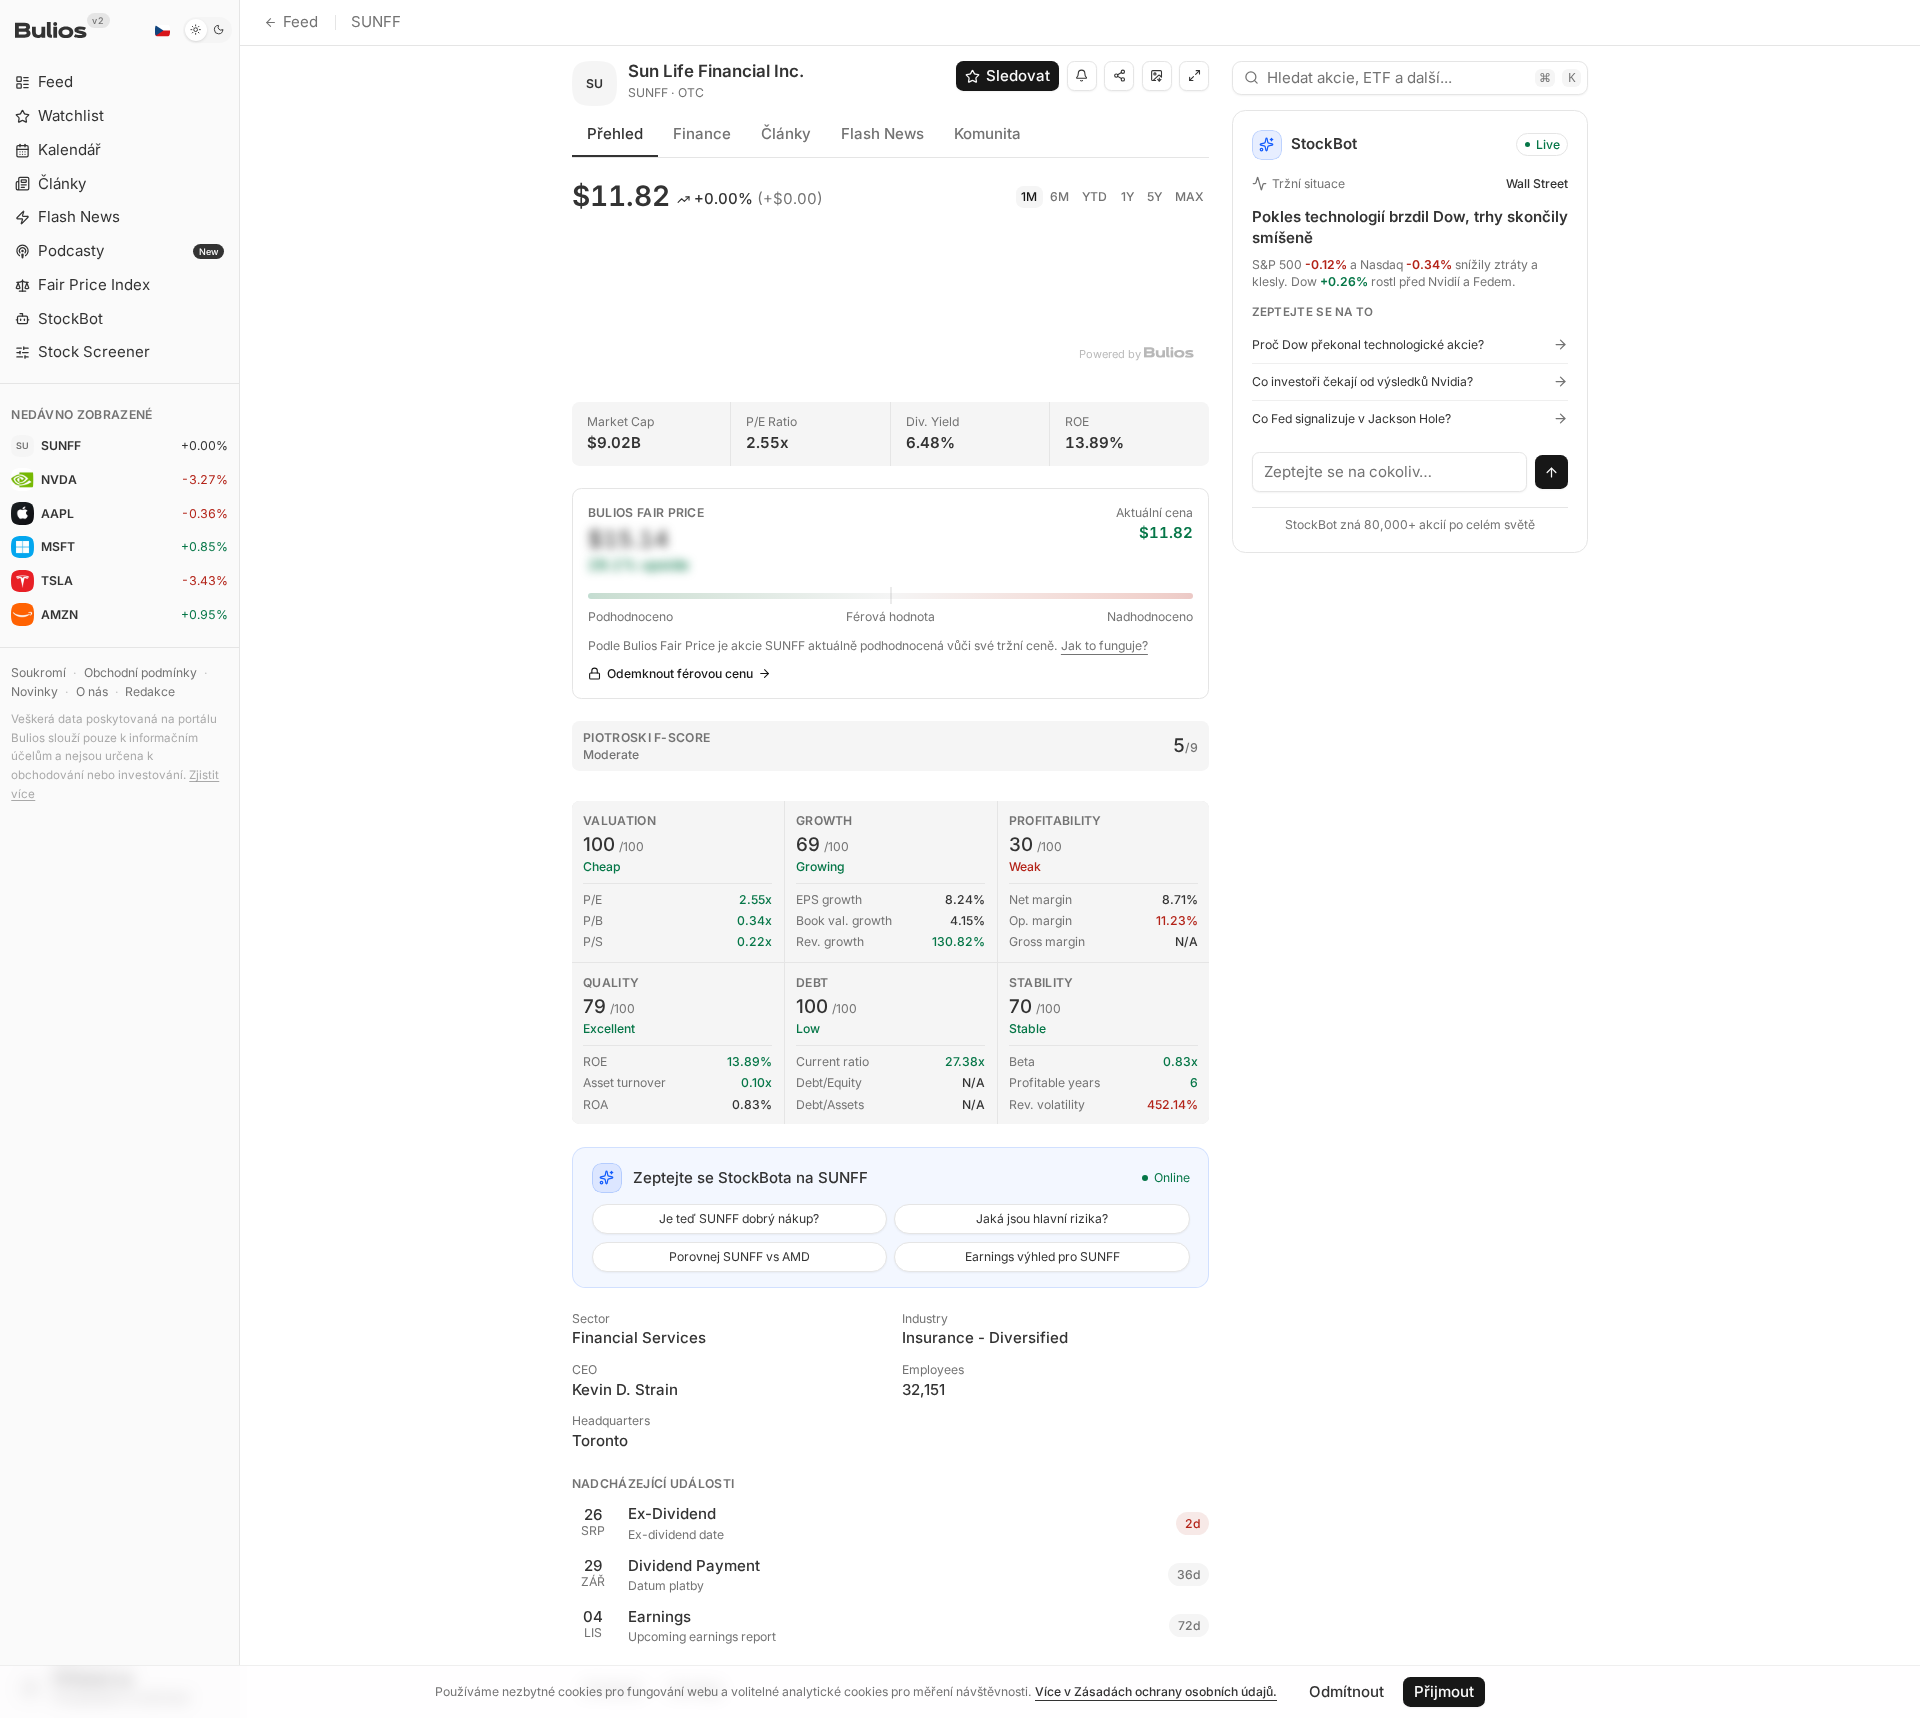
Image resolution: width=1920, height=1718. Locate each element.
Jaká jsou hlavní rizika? (1042, 1218)
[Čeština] (162, 30)
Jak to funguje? (1104, 645)
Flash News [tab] (882, 133)
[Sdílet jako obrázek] (1157, 76)
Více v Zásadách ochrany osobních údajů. (1156, 1691)
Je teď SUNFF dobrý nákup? (739, 1218)
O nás (92, 691)
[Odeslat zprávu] (1552, 472)
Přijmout (1444, 1691)
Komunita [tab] (987, 133)
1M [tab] (1029, 196)
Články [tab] (786, 133)
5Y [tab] (1154, 196)
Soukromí (38, 672)
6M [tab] (1059, 196)
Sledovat (1018, 75)
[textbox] (1390, 472)
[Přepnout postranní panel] (239, 859)
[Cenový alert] (1082, 76)
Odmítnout (1346, 1691)
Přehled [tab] (615, 133)
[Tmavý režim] (207, 30)
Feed (300, 21)
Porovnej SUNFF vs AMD (739, 1256)
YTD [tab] (1094, 196)
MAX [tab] (1189, 196)
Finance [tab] (702, 133)
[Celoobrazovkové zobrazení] (1194, 76)
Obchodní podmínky (140, 672)
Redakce (150, 691)
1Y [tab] (1127, 196)
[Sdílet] (1119, 76)
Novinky (34, 691)
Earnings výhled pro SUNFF (1042, 1256)
